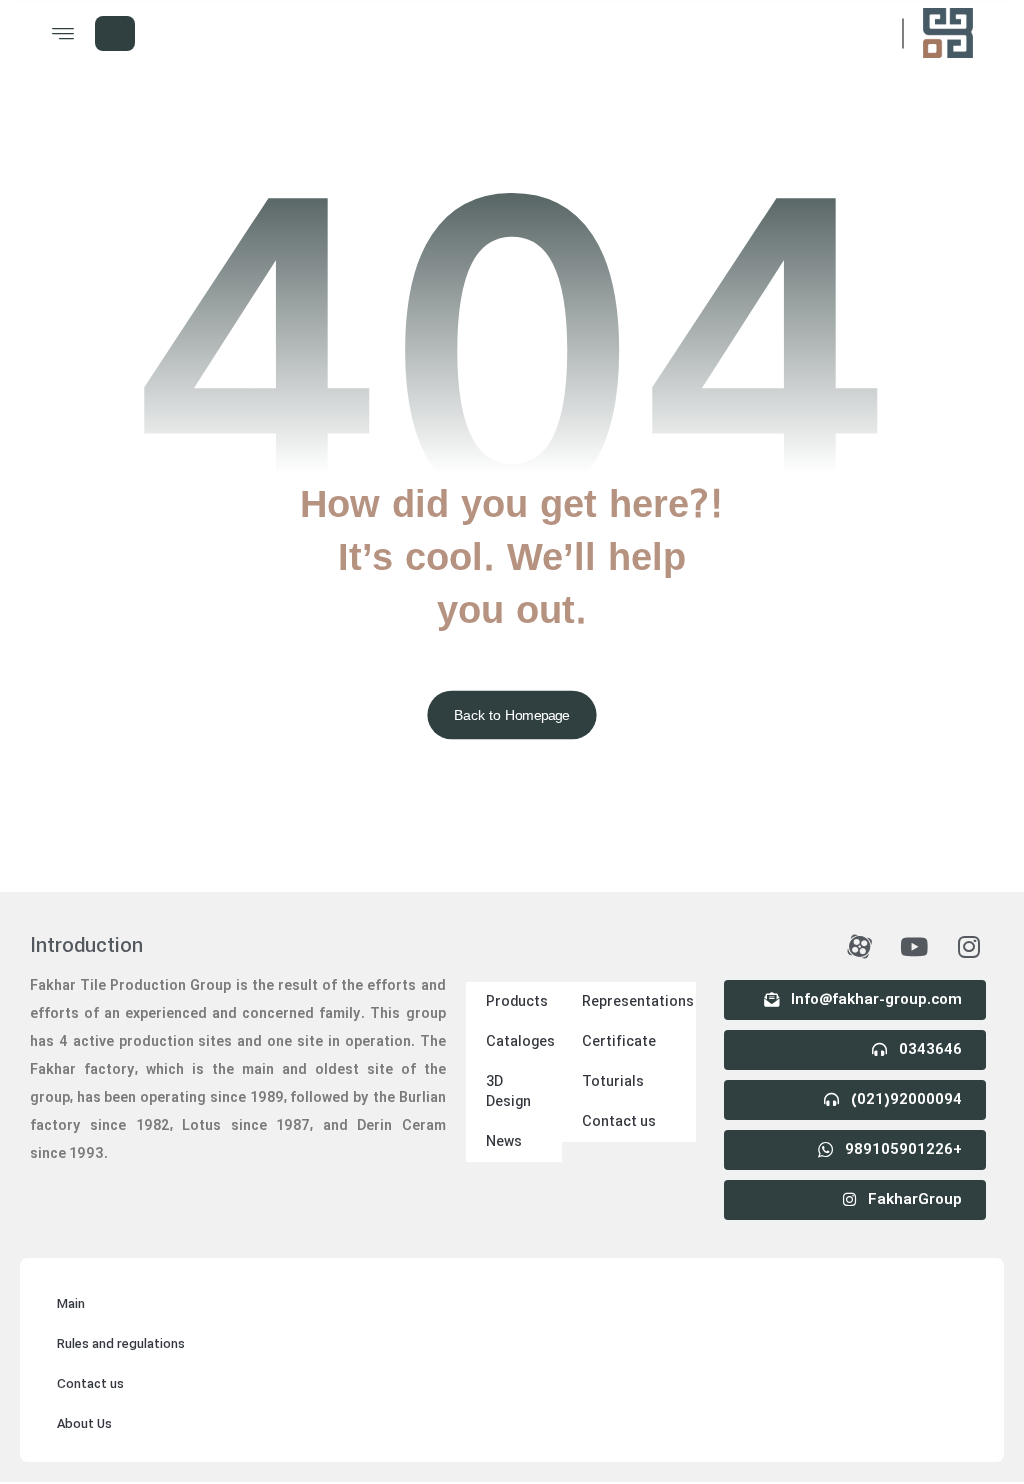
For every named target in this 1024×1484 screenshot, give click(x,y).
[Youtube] (914, 947)
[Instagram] (969, 947)
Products (517, 1002)
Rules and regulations (121, 1344)
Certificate (619, 1042)
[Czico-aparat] (859, 947)
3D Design (508, 1092)
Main (71, 1304)
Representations (638, 1002)
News (504, 1142)
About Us (84, 1424)
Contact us (619, 1122)
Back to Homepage (511, 714)
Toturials (613, 1082)
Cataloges (520, 1042)
